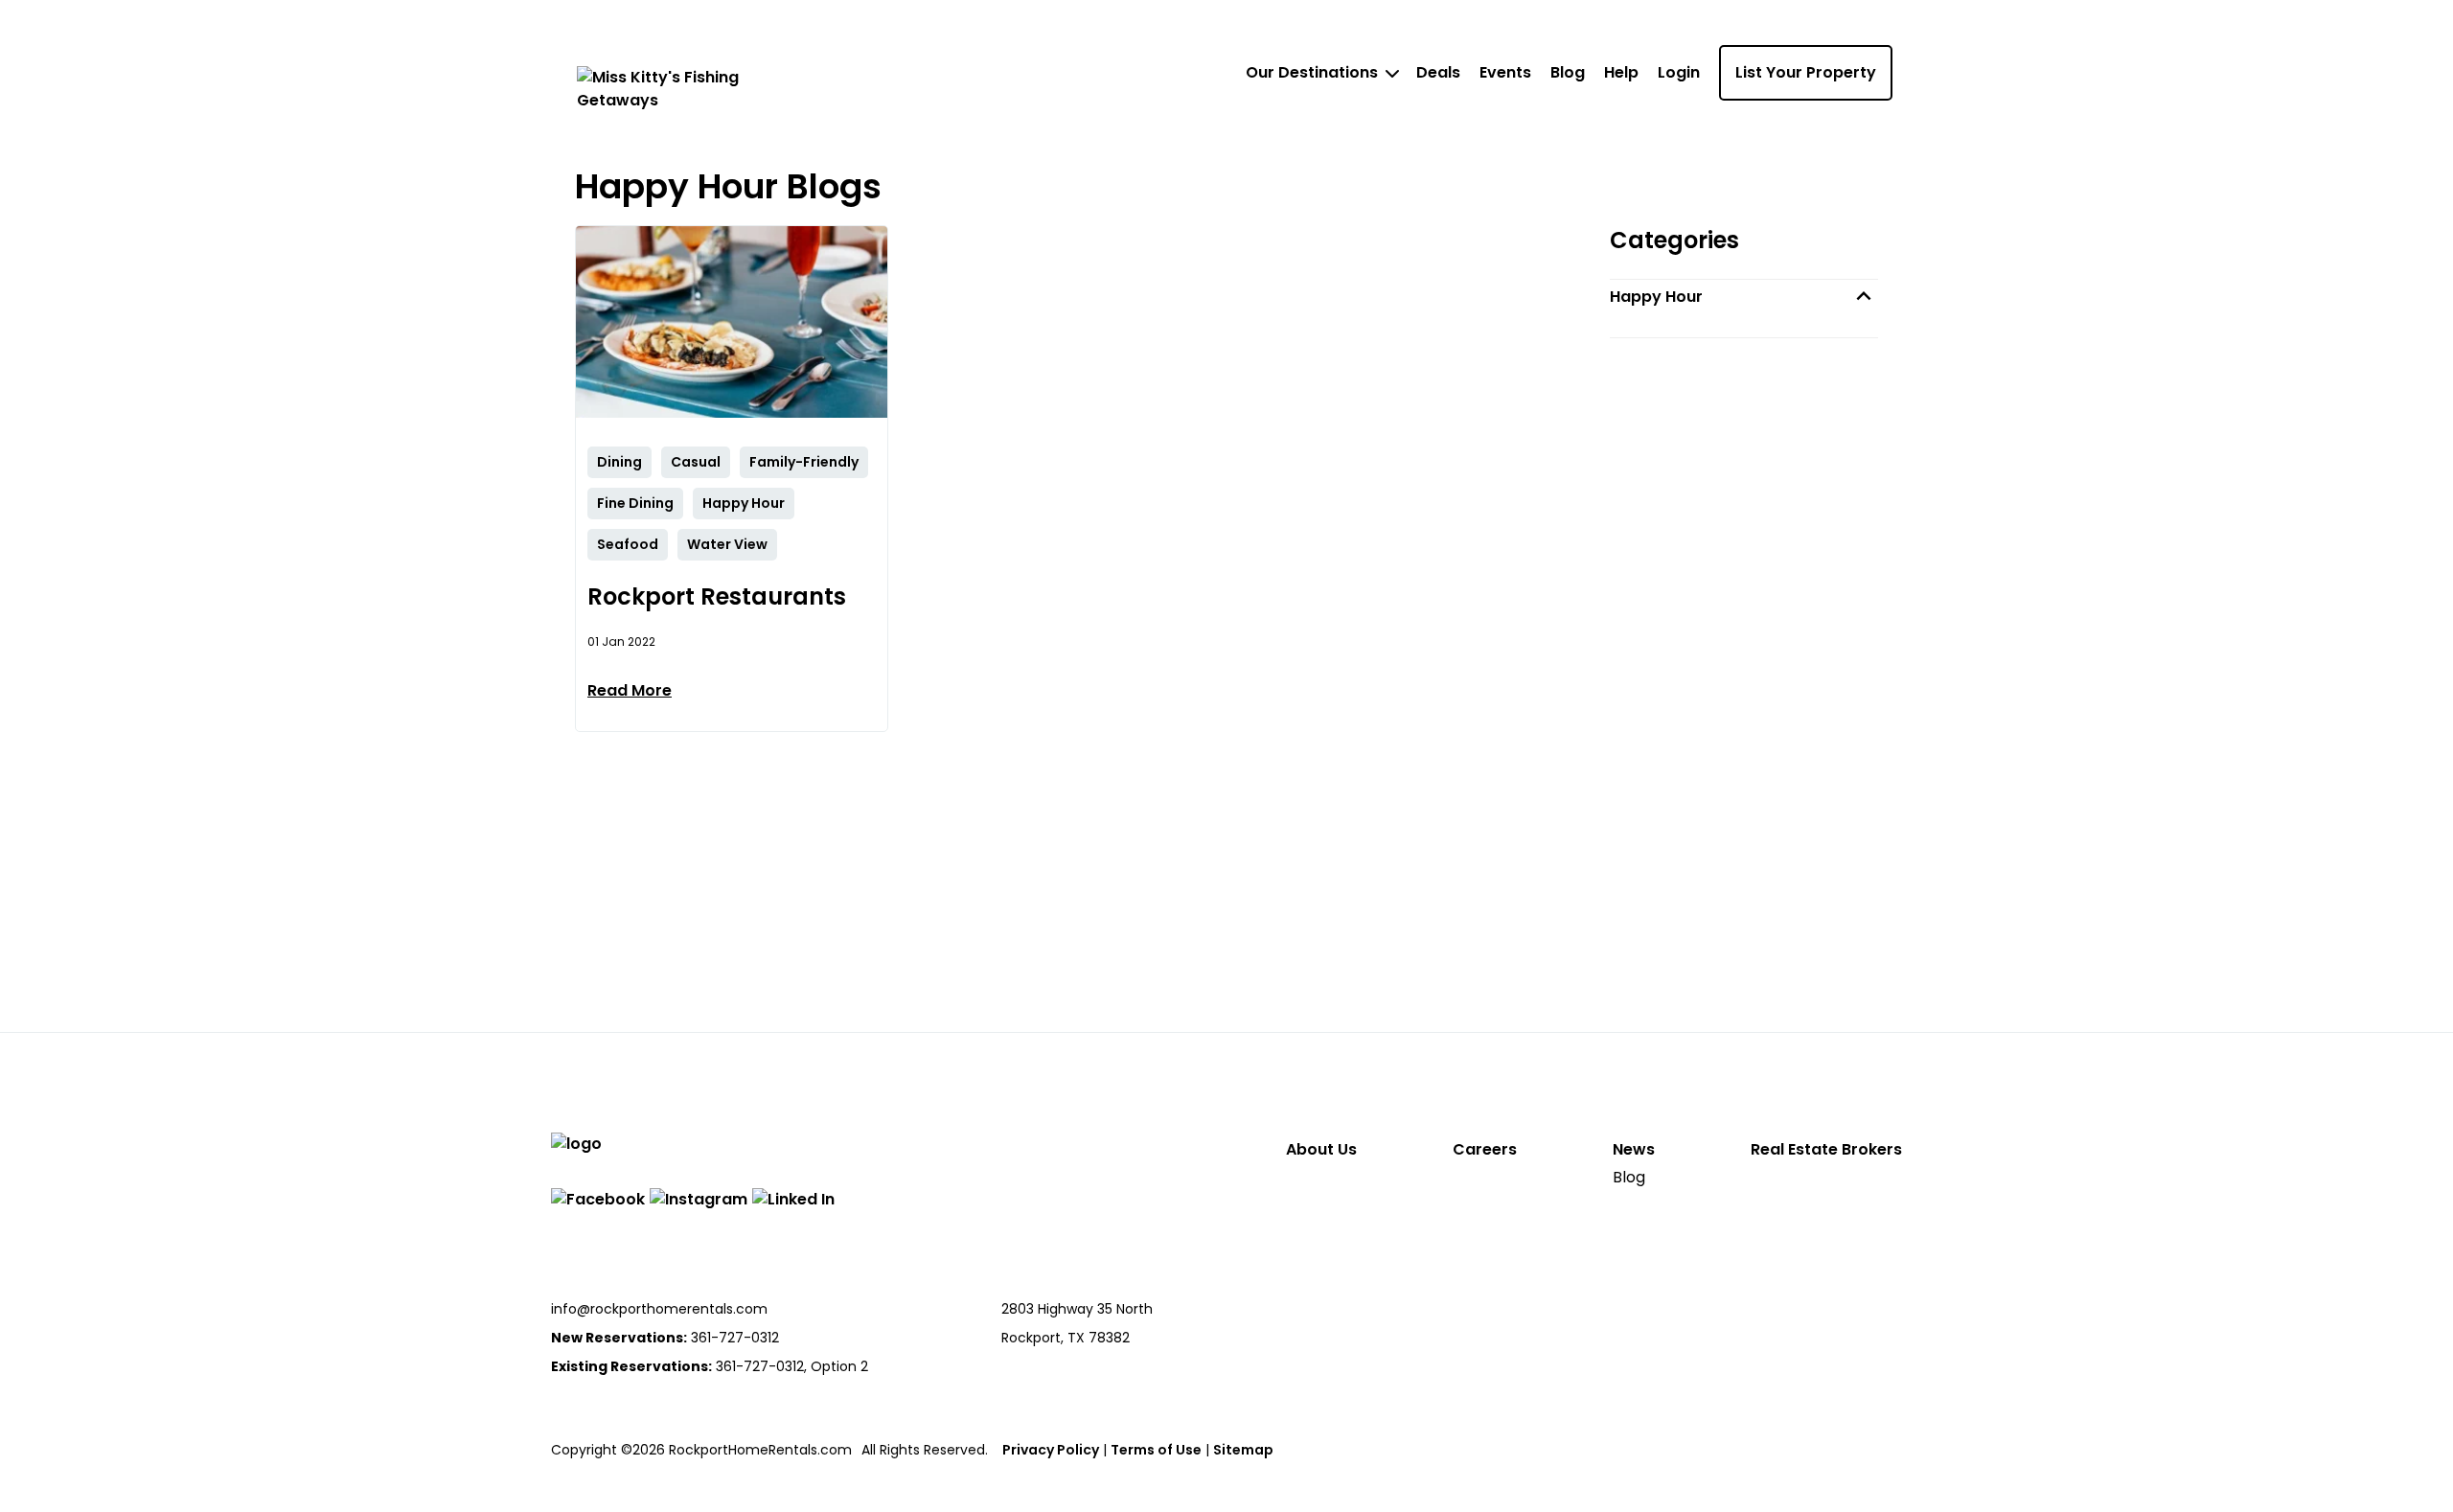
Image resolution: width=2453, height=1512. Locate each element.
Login (1679, 72)
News (1634, 1149)
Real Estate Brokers (1826, 1149)
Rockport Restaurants (717, 596)
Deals (1438, 72)
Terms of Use (1156, 1450)
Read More (630, 690)
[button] (1744, 297)
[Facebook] (598, 1199)
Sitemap (1243, 1450)
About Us (1321, 1149)
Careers (1485, 1149)
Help (1621, 72)
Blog (1568, 72)
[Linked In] (793, 1199)
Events (1505, 72)
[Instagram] (699, 1199)
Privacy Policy (1051, 1450)
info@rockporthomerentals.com (659, 1309)
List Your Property (1806, 72)
